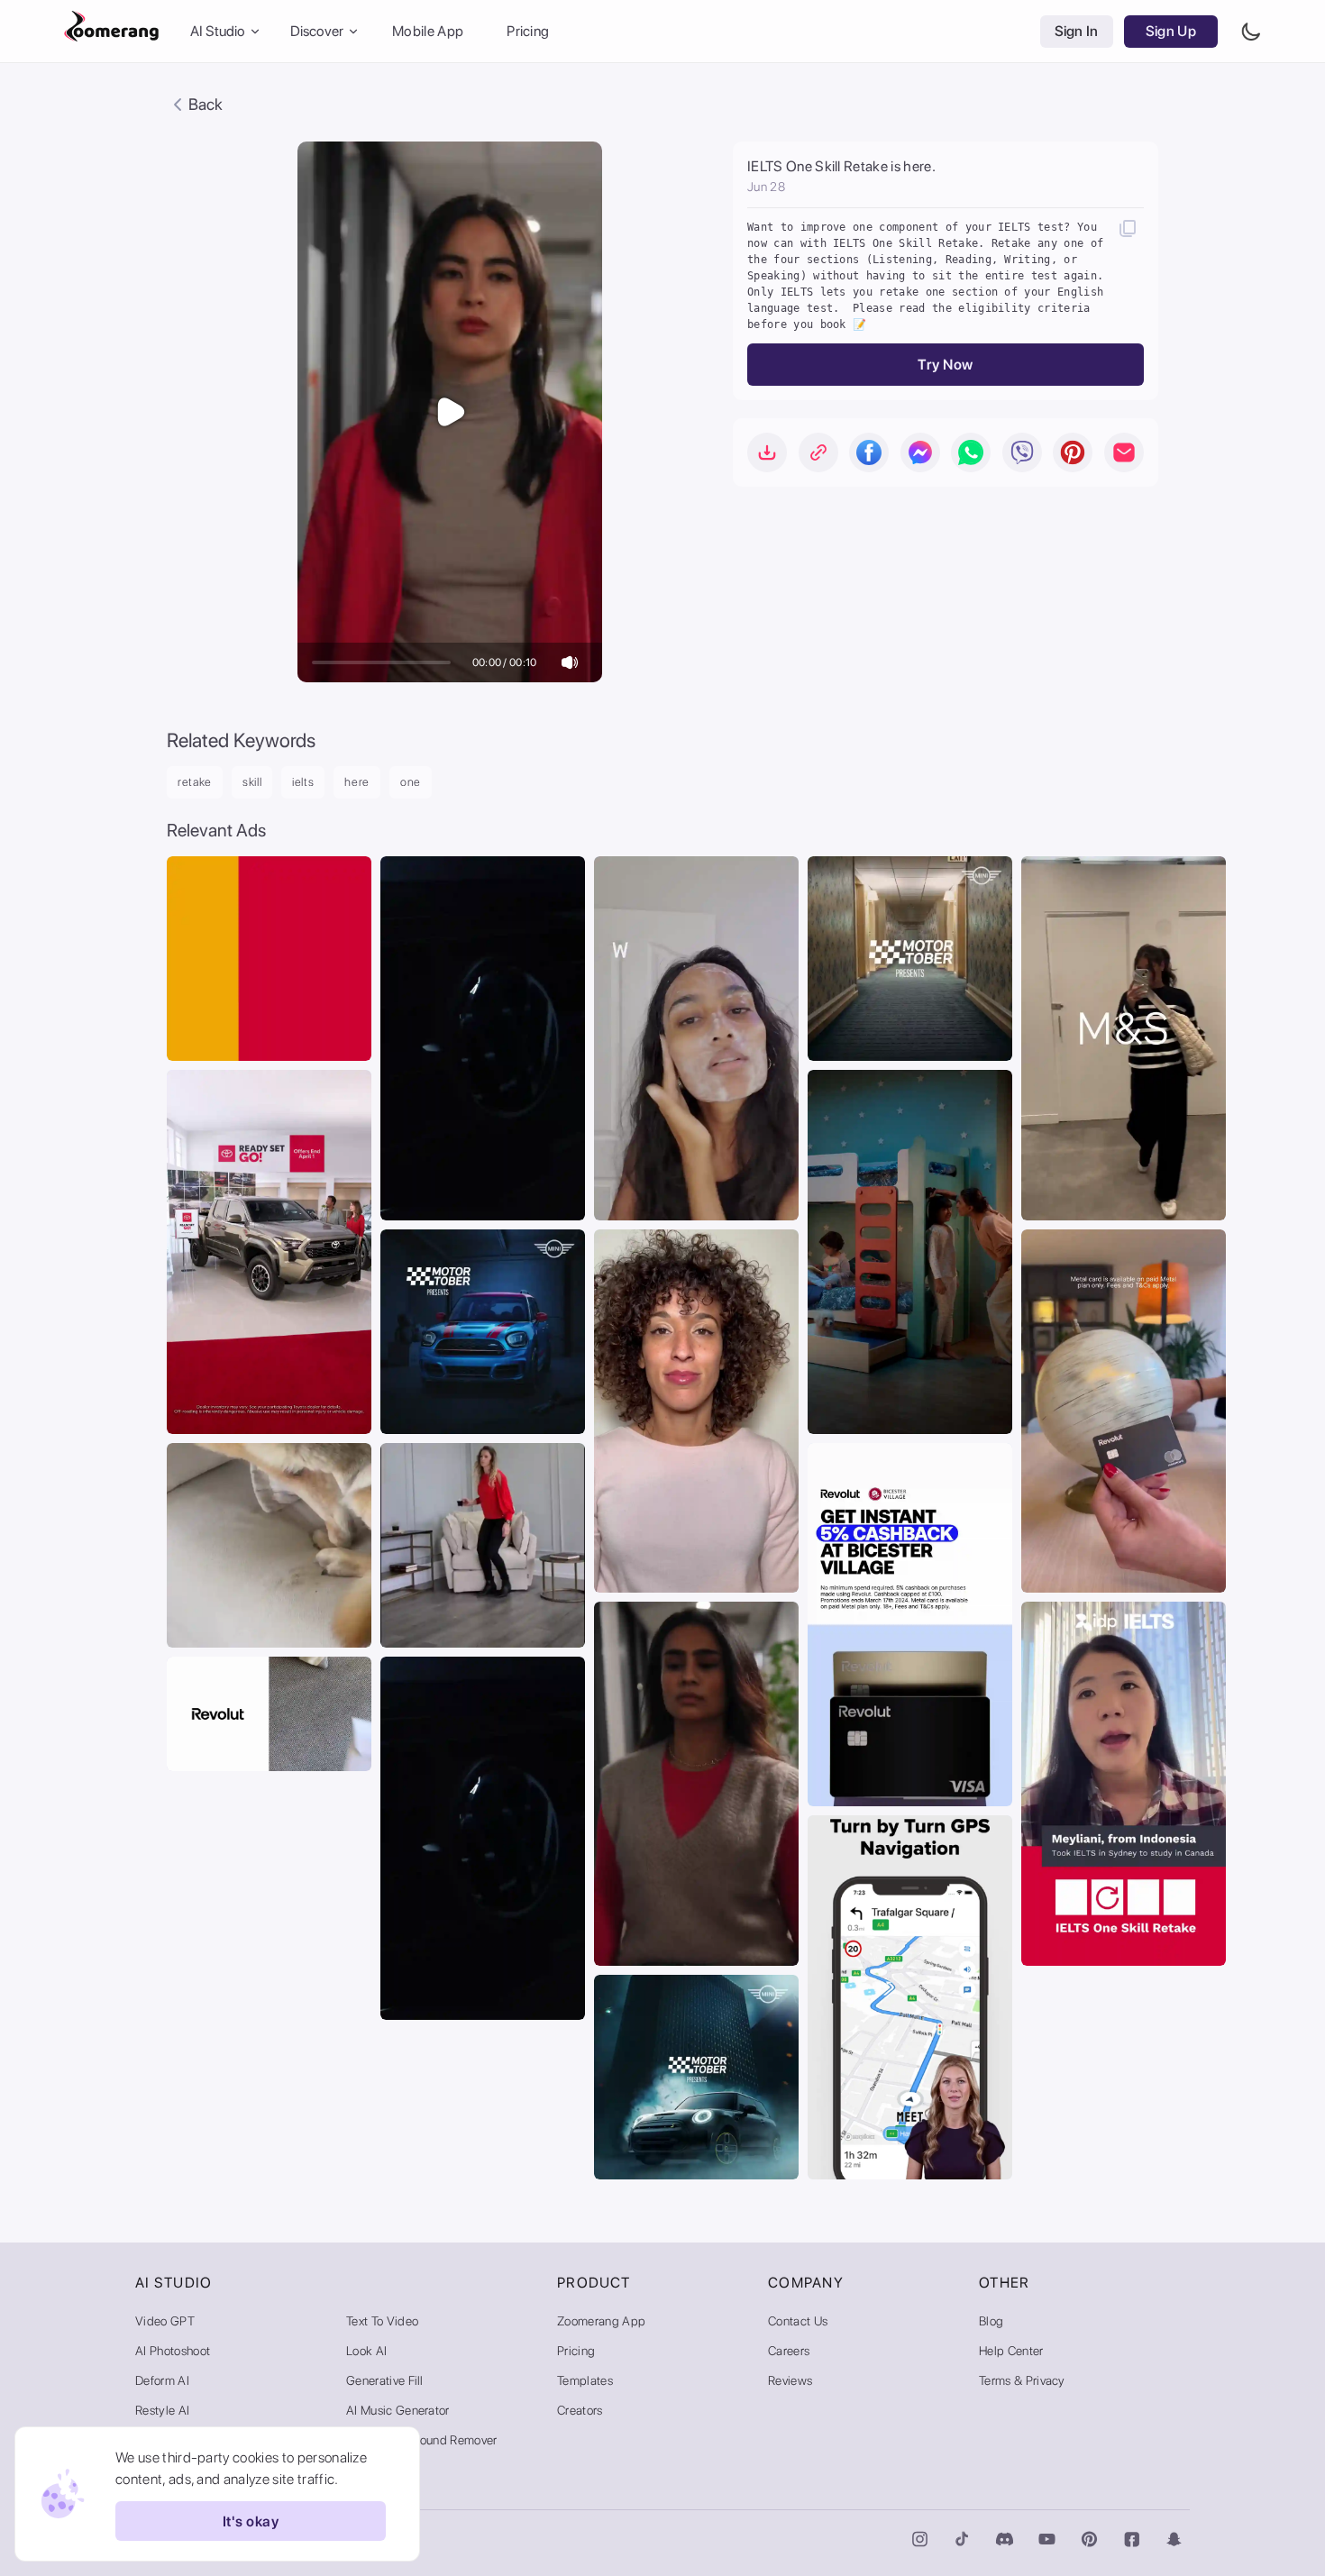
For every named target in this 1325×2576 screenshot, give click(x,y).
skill (252, 782)
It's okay (251, 2521)
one (411, 782)
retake (195, 782)
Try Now (945, 365)
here (357, 782)
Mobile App (428, 31)
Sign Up (1171, 31)
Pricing (528, 31)
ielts (303, 782)
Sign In (1077, 31)
